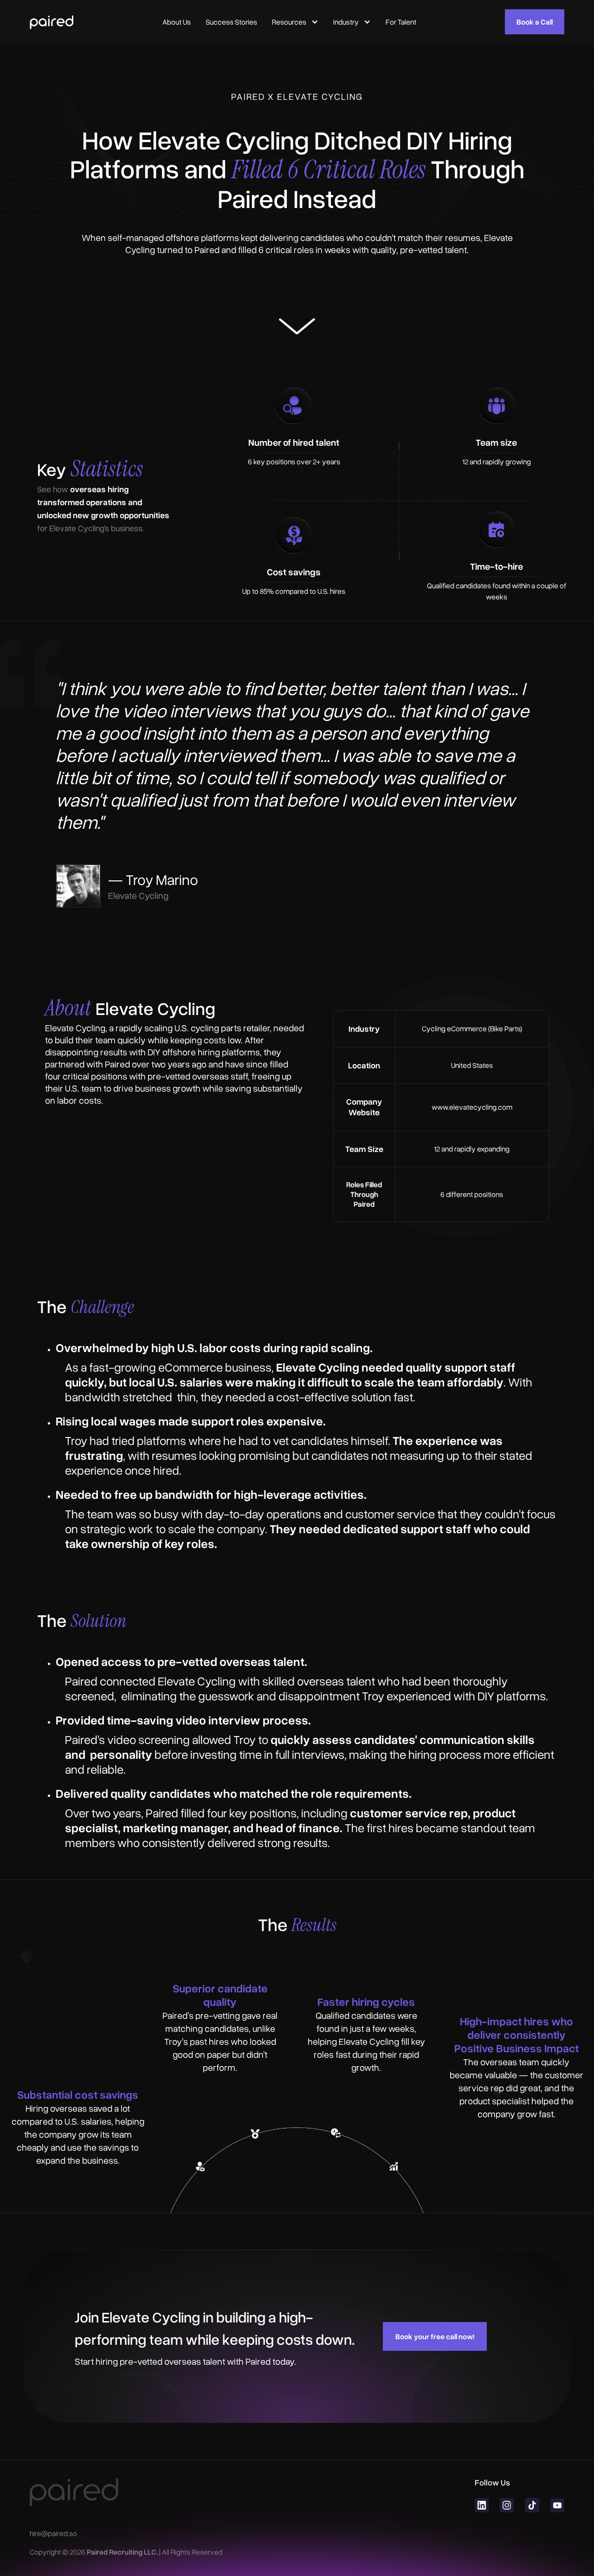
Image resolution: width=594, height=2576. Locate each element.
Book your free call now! (435, 2336)
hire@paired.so (53, 2533)
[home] (52, 22)
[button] (295, 22)
